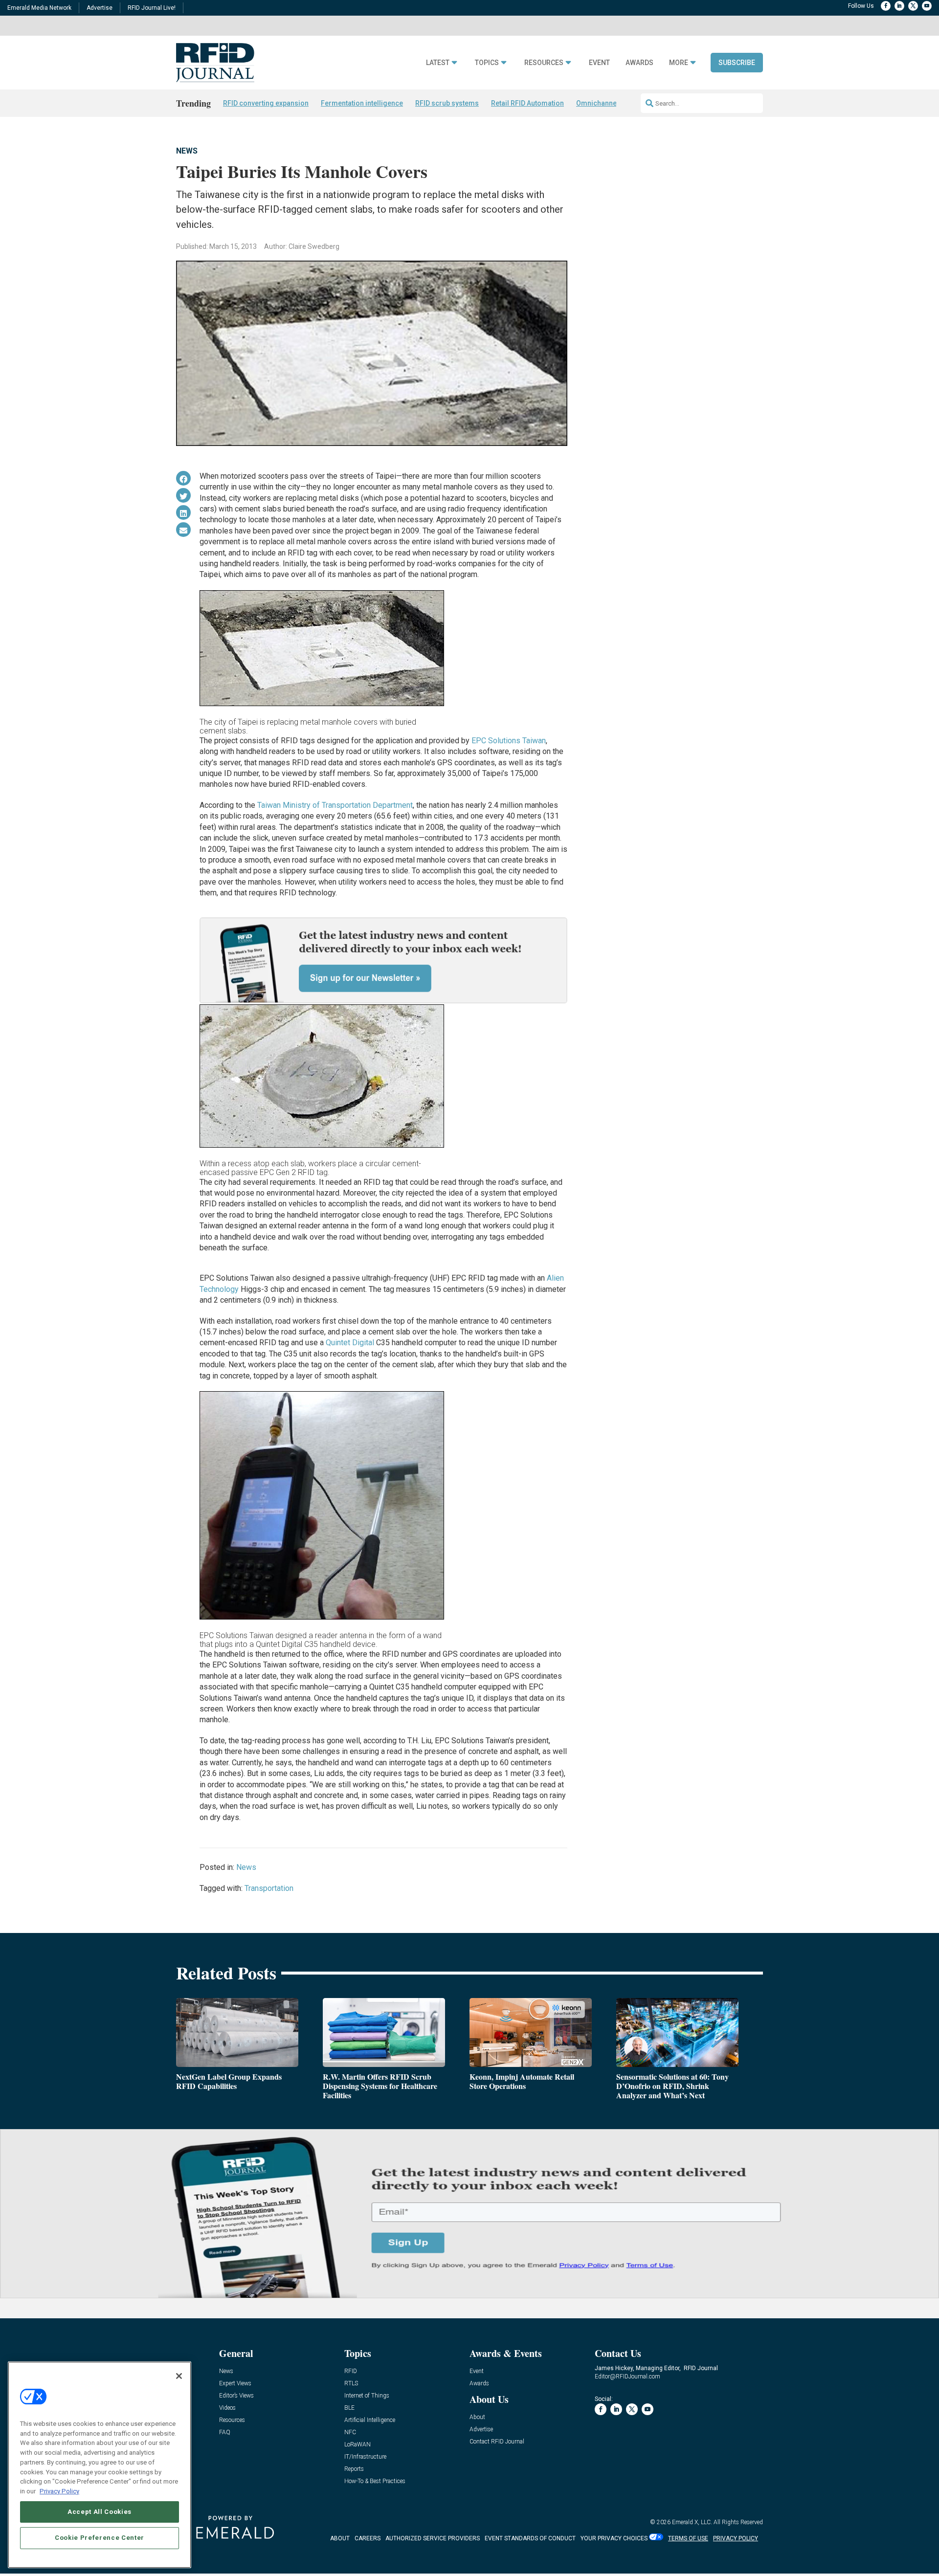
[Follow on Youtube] (927, 6)
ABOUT (340, 2538)
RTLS (351, 2384)
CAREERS (368, 2538)
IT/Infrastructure (365, 2457)
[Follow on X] (913, 6)
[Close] (179, 2376)
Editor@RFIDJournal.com (627, 2376)
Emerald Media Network (39, 8)
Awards (639, 63)
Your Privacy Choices (614, 2538)
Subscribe (737, 63)
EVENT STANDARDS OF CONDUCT (530, 2538)
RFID (351, 2371)
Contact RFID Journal (497, 2442)
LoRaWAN (358, 2445)
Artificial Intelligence (370, 2420)
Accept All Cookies (100, 2511)
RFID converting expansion (266, 103)
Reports (354, 2469)
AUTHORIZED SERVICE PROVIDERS (433, 2538)
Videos (227, 2408)
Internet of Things (367, 2396)
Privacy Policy (59, 2491)
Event (599, 63)
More (679, 63)
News (187, 151)
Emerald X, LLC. (692, 2522)
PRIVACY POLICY (736, 2538)
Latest (438, 63)
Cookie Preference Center (100, 2538)
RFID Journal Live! (152, 8)
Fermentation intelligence (362, 103)
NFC (350, 2432)
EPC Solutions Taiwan (509, 741)
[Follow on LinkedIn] (899, 6)
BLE (349, 2408)
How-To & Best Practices (375, 2481)
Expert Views (235, 2384)
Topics (487, 63)
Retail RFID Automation (527, 103)
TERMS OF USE (688, 2538)
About (477, 2417)
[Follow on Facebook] (886, 6)
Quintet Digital (350, 1343)
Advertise (100, 8)
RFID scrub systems (447, 103)
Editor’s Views (236, 2396)
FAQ (225, 2432)
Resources (544, 63)
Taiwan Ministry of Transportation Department (335, 805)
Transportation (269, 1888)
